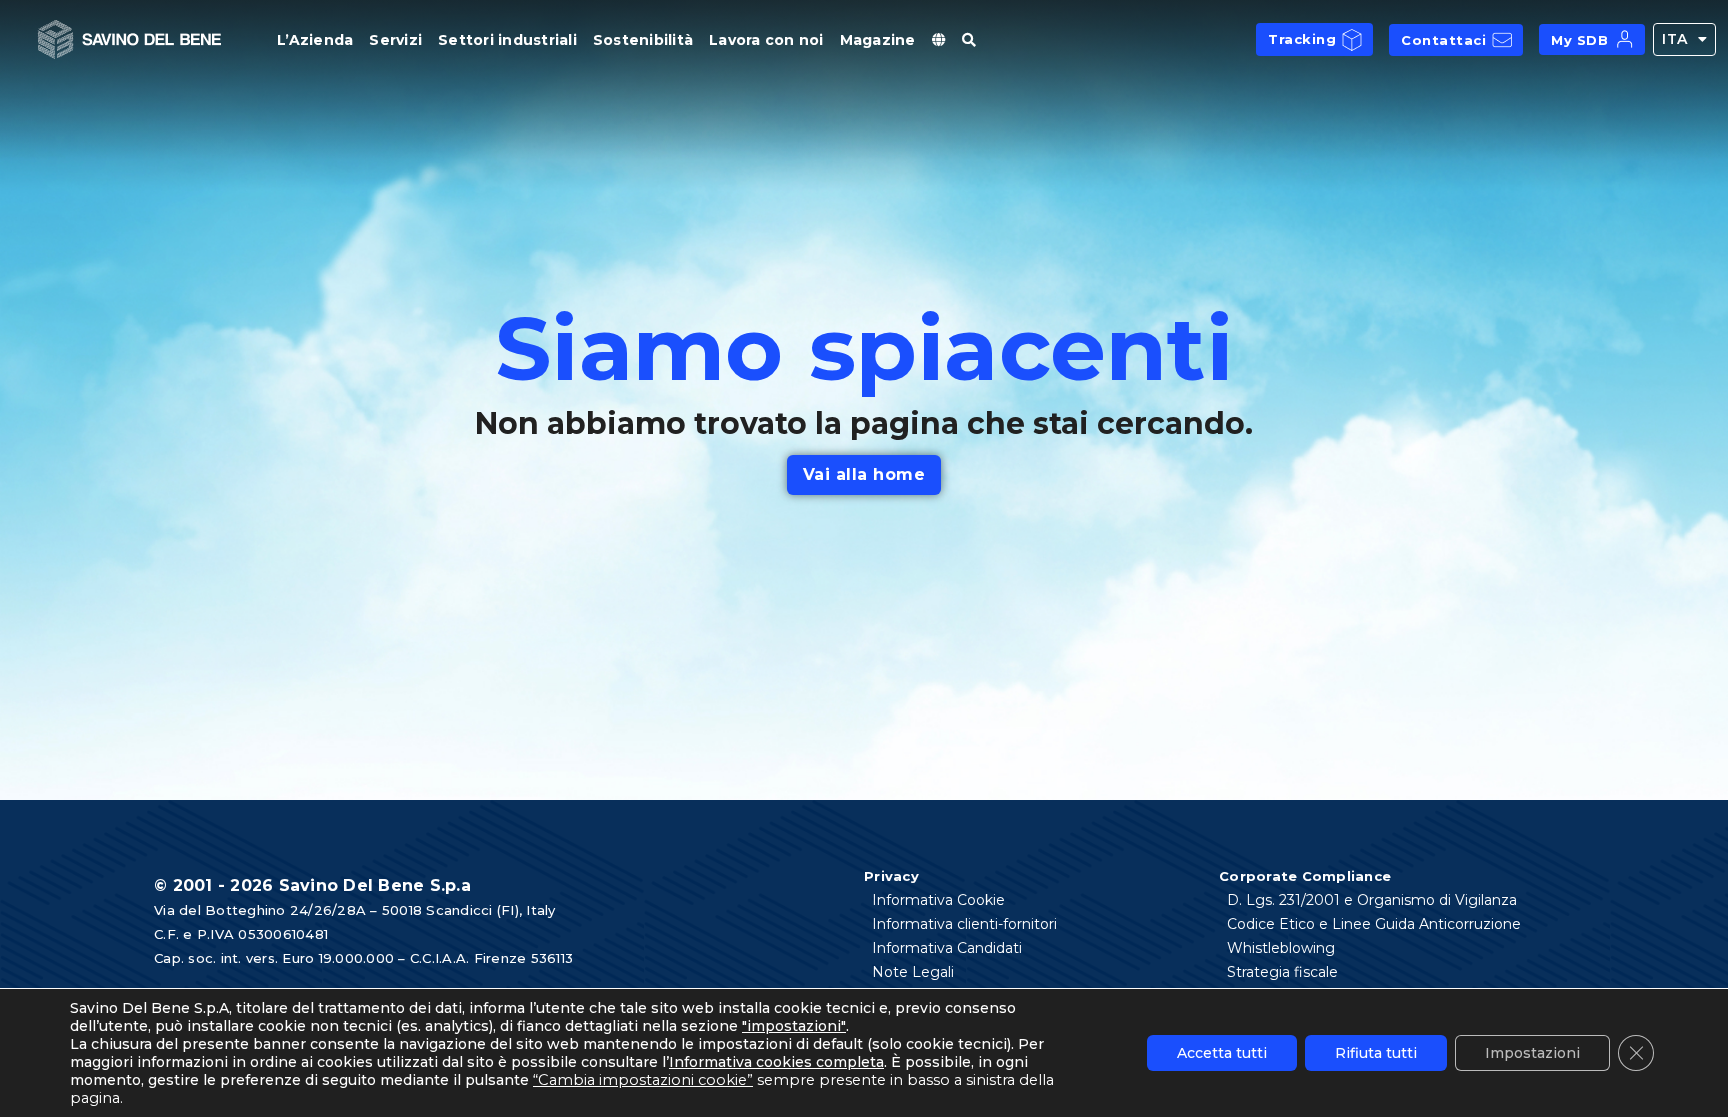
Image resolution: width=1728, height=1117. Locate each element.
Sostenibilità (643, 40)
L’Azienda (315, 40)
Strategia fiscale (1282, 972)
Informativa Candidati (947, 948)
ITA (1675, 39)
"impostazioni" (794, 1026)
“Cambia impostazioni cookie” (643, 1080)
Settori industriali (507, 40)
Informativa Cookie (938, 900)
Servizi (395, 40)
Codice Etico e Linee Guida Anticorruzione (1374, 924)
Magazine (878, 40)
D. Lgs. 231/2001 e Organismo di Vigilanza (1372, 900)
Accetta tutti (1222, 1053)
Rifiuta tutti (1376, 1053)
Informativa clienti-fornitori (964, 924)
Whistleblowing (1281, 948)
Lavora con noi (766, 40)
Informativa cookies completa (776, 1062)
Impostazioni (1532, 1053)
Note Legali (913, 972)
